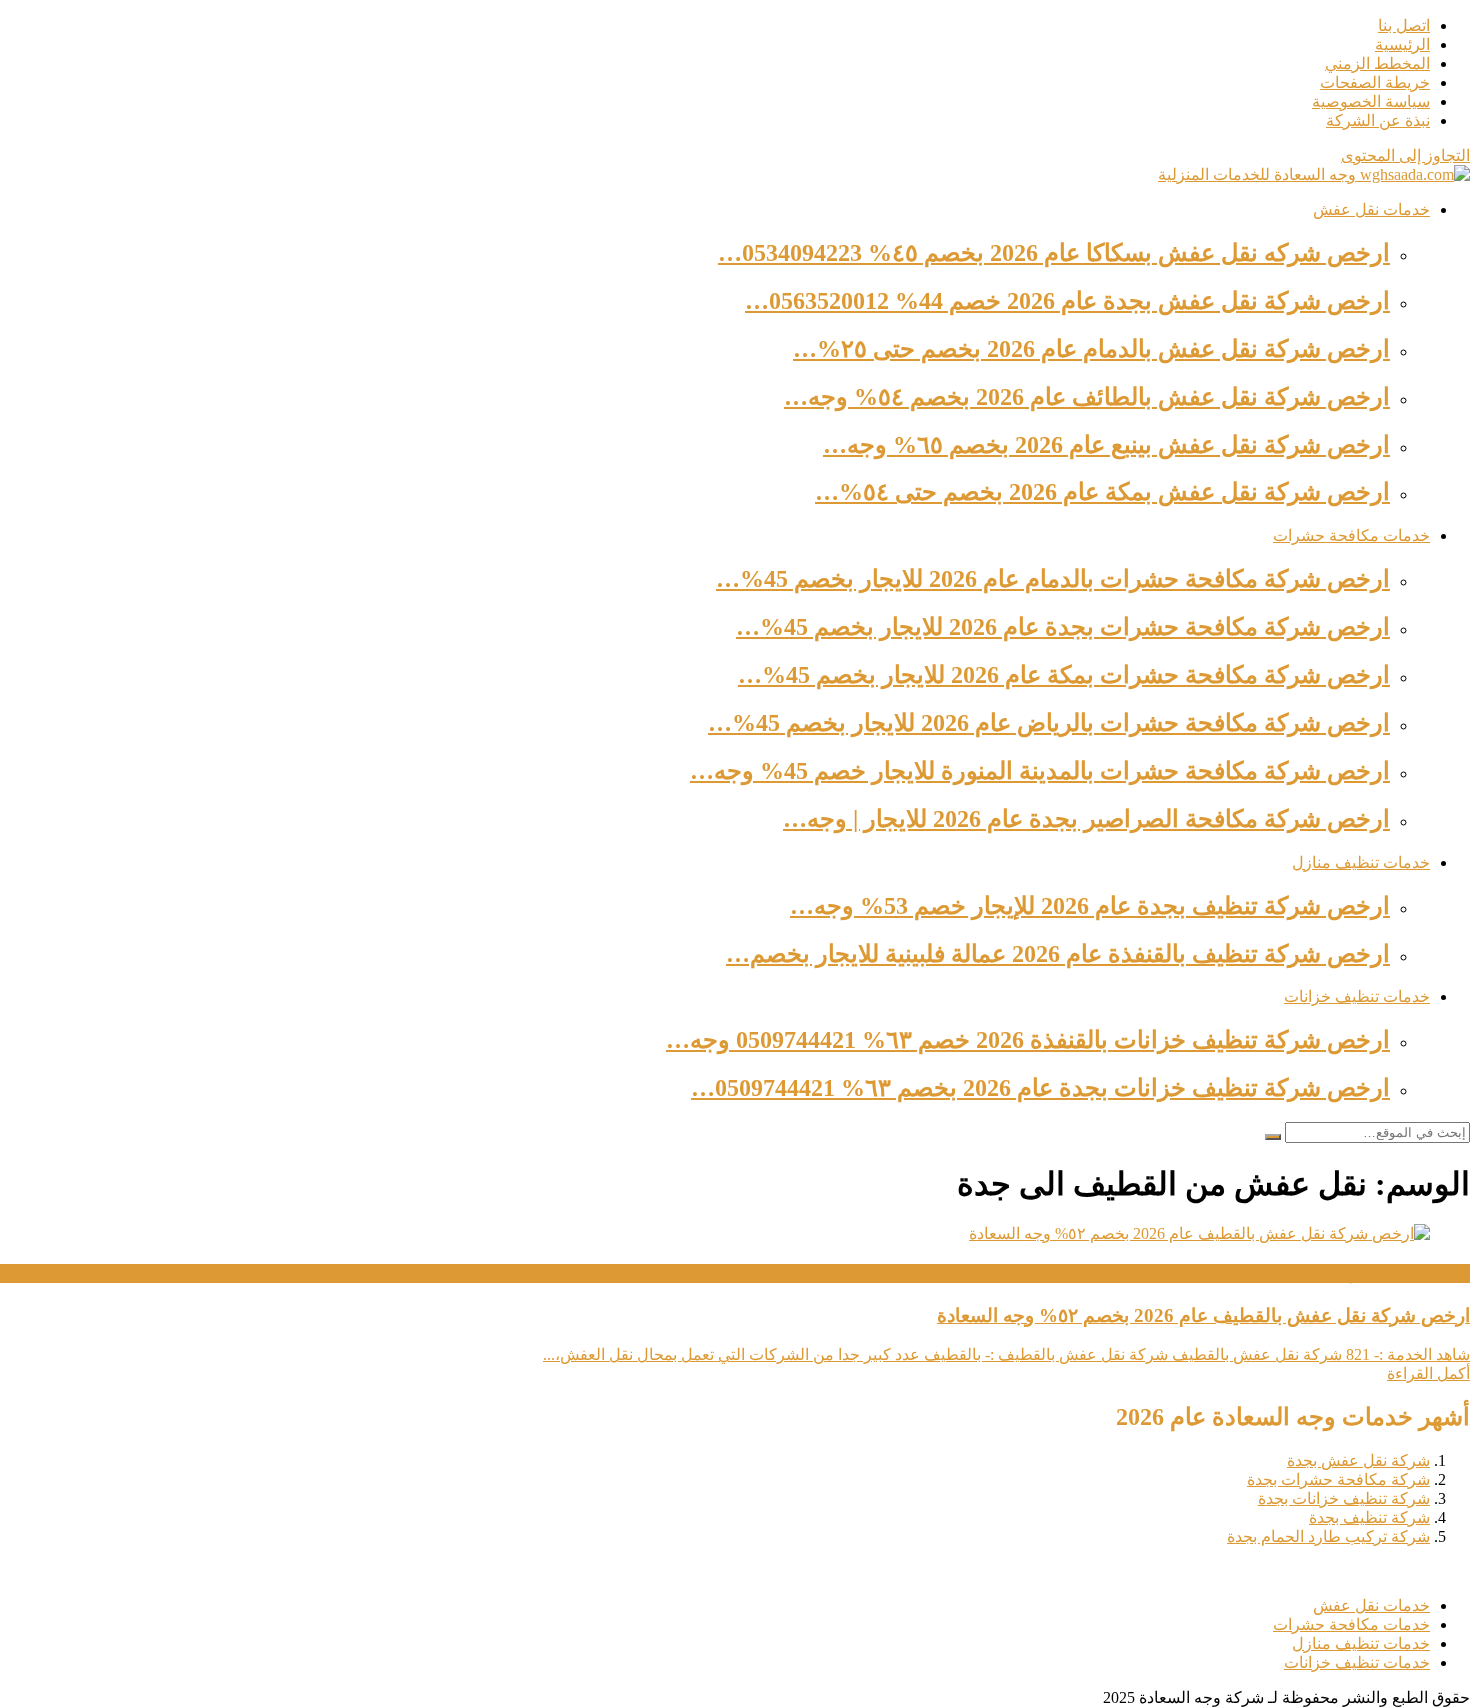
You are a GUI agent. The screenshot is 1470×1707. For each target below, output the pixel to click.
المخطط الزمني (1377, 63)
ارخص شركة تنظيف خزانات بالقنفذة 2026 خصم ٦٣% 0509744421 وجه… (1028, 1040)
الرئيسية (1402, 44)
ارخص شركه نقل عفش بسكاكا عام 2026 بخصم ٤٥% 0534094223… (1054, 253)
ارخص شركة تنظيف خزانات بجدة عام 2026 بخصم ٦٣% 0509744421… (1040, 1088)
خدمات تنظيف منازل (1361, 862)
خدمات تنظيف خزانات (1357, 996)
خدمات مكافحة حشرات (1351, 535)
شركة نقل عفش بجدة (1358, 1460)
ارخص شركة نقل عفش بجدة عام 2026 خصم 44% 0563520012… (1067, 301)
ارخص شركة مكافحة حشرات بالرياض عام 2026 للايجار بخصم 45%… (1049, 723)
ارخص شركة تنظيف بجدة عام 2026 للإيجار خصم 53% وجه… (1090, 906)
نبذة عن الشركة (1378, 120)
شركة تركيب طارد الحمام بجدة (1328, 1536)
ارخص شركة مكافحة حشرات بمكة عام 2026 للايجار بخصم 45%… (1064, 675)
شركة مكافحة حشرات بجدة (1338, 1479)
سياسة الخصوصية (1371, 101)
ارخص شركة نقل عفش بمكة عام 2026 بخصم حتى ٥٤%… (1102, 492)
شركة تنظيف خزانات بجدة (1344, 1498)
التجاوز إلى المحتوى (1405, 155)
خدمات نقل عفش (1371, 209)
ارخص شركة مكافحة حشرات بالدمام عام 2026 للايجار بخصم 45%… (1053, 579)
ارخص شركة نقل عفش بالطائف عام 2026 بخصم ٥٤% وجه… (1087, 397)
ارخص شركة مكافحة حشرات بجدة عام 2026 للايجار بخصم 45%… (1063, 627)
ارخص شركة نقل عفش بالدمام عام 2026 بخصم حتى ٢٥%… (1091, 349)
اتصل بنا (1404, 25)
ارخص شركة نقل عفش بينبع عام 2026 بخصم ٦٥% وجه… (1106, 445)
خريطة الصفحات (1375, 82)
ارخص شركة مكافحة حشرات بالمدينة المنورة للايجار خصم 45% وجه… (1040, 771)
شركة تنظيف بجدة (1369, 1517)
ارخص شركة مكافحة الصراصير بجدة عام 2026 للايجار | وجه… (1086, 819)
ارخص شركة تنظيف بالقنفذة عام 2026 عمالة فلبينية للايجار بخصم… (1058, 954)
